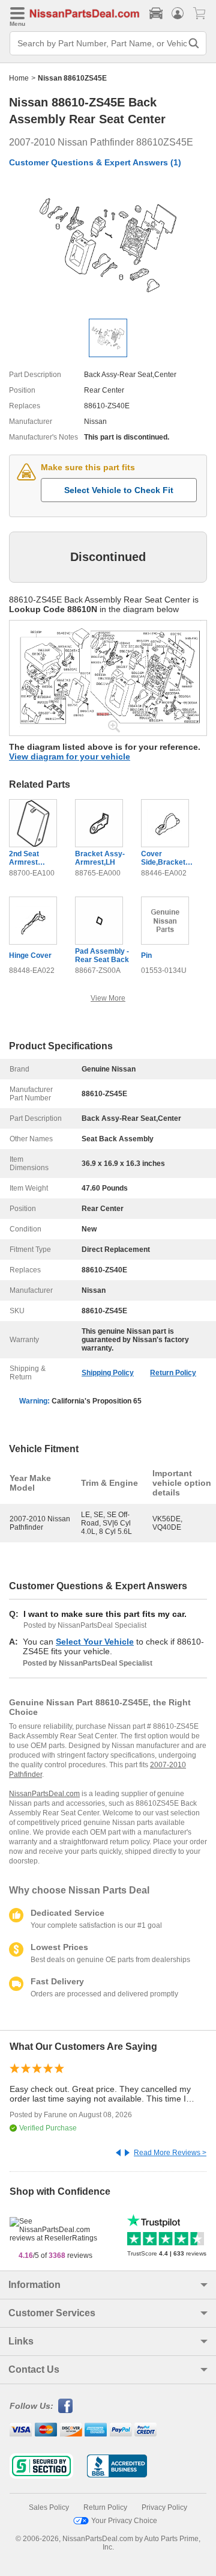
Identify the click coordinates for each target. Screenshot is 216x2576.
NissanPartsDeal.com (44, 1794)
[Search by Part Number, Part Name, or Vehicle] (194, 43)
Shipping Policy (108, 1373)
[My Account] (178, 13)
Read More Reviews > (170, 2153)
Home (19, 78)
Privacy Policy (164, 2507)
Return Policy (173, 1373)
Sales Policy (49, 2507)
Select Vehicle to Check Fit (119, 490)
